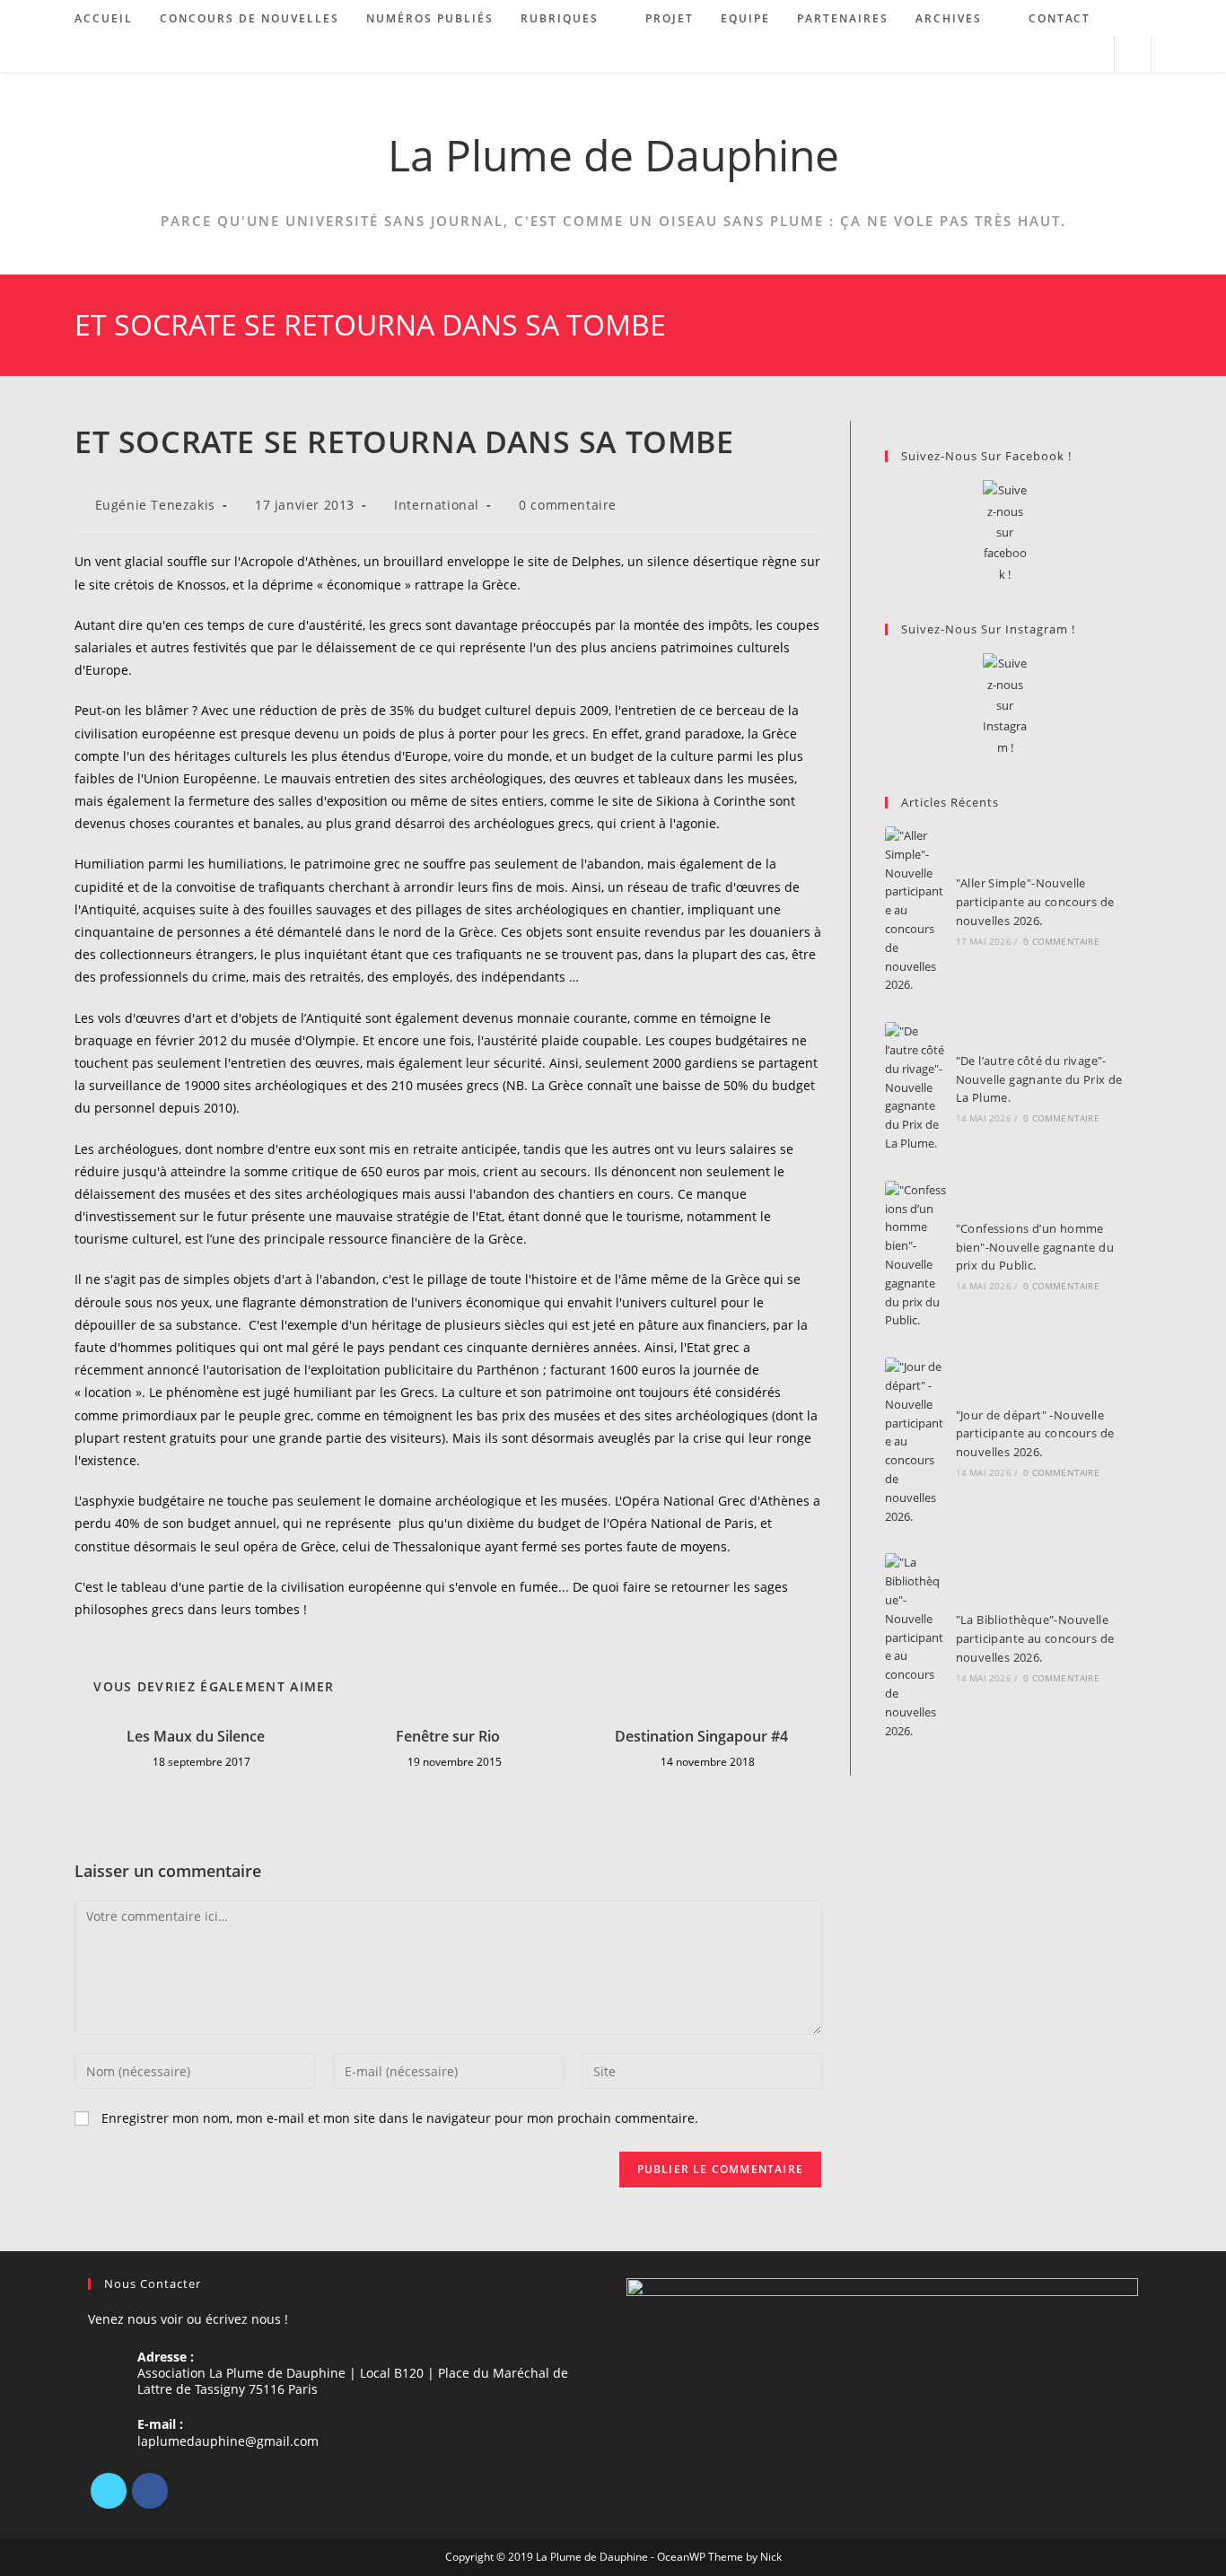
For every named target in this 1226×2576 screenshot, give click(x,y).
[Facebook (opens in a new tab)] (1044, 54)
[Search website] (1133, 55)
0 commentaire (568, 505)
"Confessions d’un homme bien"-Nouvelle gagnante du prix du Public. (1035, 1247)
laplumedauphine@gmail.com (228, 2441)
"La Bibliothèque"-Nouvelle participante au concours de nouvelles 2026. (1035, 1638)
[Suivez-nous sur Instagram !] (1005, 706)
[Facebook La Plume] (1005, 533)
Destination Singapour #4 (701, 1736)
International (437, 505)
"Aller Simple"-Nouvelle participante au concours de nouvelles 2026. (1035, 902)
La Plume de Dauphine (613, 155)
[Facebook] (150, 2491)
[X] (109, 2491)
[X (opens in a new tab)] (1020, 54)
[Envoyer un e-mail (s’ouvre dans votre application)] (1093, 54)
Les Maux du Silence (196, 1736)
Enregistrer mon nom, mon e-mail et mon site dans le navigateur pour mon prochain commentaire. (400, 2118)
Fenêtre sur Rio (448, 1736)
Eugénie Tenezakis (155, 505)
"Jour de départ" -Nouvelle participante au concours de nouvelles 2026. (1035, 1434)
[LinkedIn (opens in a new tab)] (1068, 54)
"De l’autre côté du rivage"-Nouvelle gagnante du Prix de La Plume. (1039, 1079)
